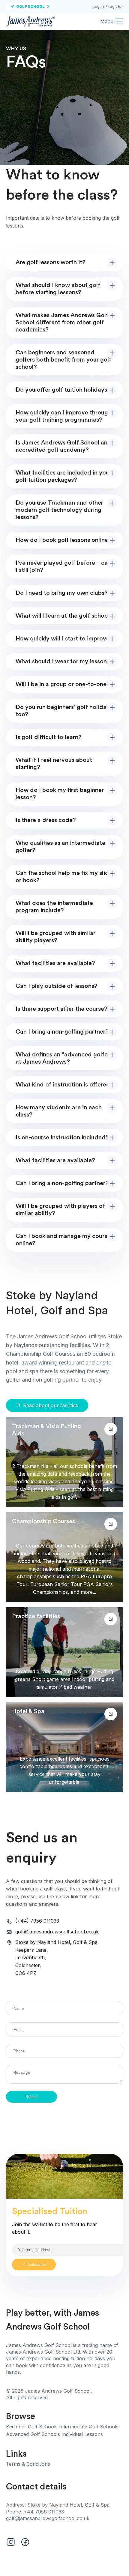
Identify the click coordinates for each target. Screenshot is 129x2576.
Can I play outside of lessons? (57, 986)
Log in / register (108, 6)
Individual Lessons (82, 2434)
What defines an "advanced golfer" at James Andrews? (64, 1058)
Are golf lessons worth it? (51, 262)
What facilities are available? (55, 963)
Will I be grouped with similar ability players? (55, 937)
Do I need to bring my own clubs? (62, 593)
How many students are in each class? (59, 1111)
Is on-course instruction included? (62, 1138)
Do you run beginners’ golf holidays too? (64, 711)
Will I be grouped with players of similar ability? (60, 1210)
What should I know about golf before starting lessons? (58, 289)
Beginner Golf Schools (33, 2427)
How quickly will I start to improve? (64, 639)
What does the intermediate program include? (54, 907)
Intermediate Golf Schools (89, 2427)
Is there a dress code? (46, 820)
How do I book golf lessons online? (63, 540)
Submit (32, 2097)
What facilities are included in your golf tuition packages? (63, 476)
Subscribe (37, 2264)
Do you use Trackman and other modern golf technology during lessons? (59, 510)
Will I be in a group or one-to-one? (63, 684)
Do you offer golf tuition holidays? (63, 390)
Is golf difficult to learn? (49, 737)
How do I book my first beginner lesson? (60, 794)
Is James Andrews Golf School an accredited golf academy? (61, 446)
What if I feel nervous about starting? (54, 764)
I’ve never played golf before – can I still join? (63, 567)
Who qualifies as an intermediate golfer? (60, 847)
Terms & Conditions (28, 2464)
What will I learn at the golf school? (64, 616)
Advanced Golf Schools (34, 2434)
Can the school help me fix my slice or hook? (64, 877)
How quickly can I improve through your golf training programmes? (63, 416)
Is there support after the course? (61, 1009)
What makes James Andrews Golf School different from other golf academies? (62, 322)
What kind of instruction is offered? (64, 1085)
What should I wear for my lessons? (64, 662)
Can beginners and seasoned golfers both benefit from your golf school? (63, 360)
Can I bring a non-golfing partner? (62, 1032)
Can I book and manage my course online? (63, 1240)
